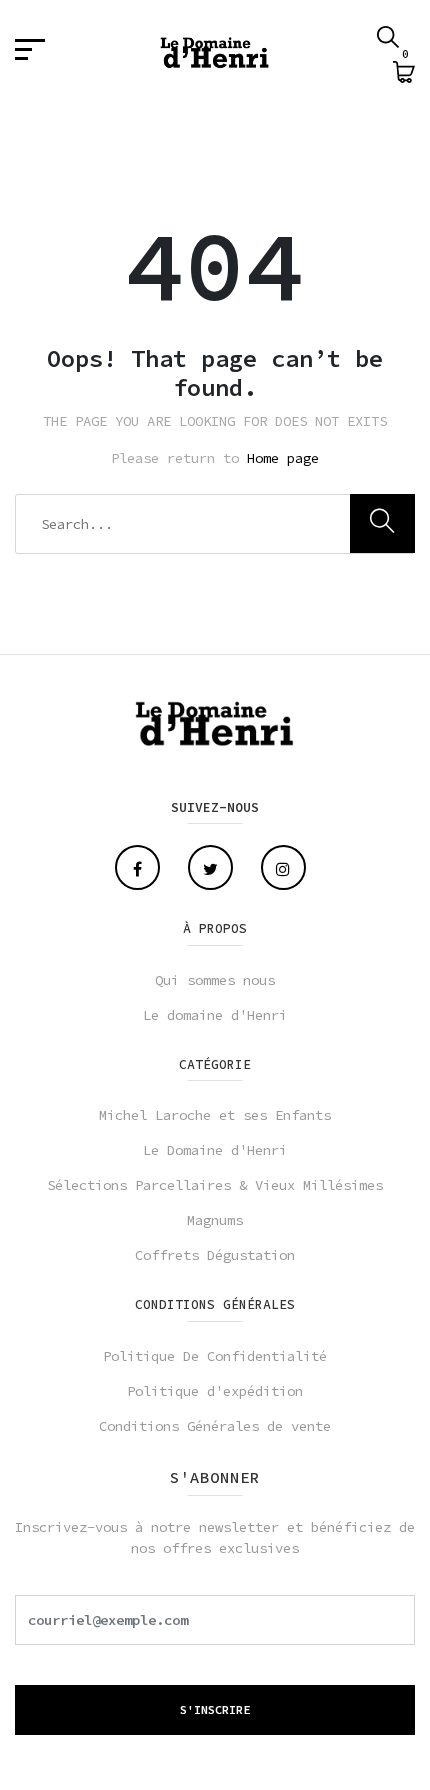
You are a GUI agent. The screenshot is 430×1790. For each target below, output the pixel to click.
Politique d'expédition (215, 1391)
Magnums (215, 1220)
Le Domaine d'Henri (215, 1150)
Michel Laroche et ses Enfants (215, 1115)
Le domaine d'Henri (215, 1015)
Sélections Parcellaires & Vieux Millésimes (215, 1185)
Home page (283, 458)
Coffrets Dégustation (215, 1255)
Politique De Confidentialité (215, 1356)
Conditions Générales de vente (215, 1426)
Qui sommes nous (215, 980)
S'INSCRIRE (215, 1709)
